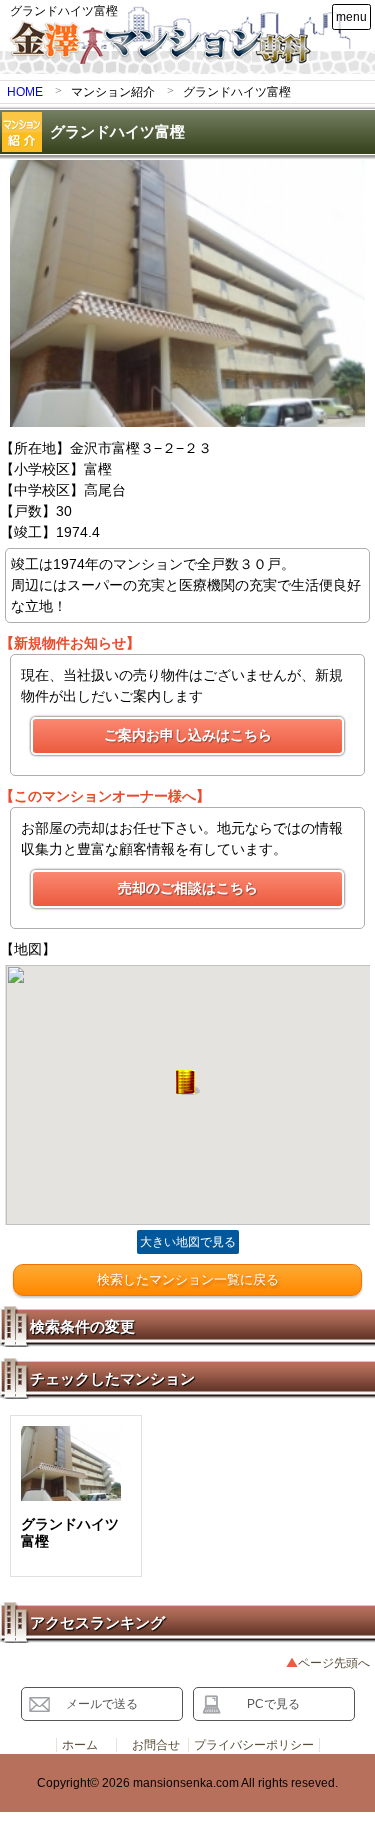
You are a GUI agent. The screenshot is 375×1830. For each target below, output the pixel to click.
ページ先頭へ (334, 1663)
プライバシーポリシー (254, 1745)
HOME (25, 92)
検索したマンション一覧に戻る (188, 1279)
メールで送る (102, 1704)
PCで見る (273, 1704)
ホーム (80, 1745)
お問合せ (156, 1745)
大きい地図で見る (188, 1242)
